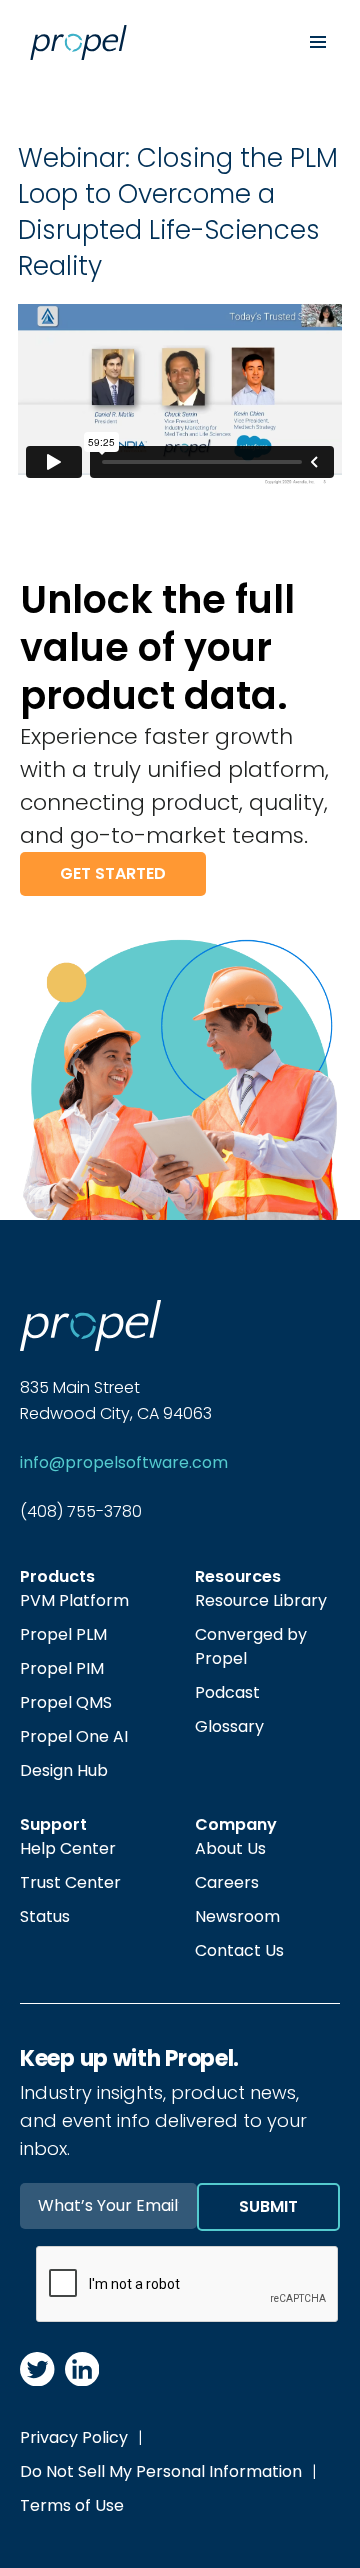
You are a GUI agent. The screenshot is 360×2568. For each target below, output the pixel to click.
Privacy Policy (74, 2437)
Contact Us (239, 1950)
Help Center (68, 1848)
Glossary (229, 1726)
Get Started (113, 873)
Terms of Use (72, 2505)
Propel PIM (62, 1668)
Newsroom (237, 1916)
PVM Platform (74, 1600)
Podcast (227, 1692)
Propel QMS (66, 1702)
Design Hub (64, 1770)
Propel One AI (74, 1736)
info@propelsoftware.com (124, 1462)
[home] (147, 42)
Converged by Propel (251, 1646)
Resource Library (261, 1600)
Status (45, 1916)
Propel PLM (63, 1634)
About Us (230, 1848)
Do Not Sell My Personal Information (161, 2471)
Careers (227, 1882)
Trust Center (70, 1882)
